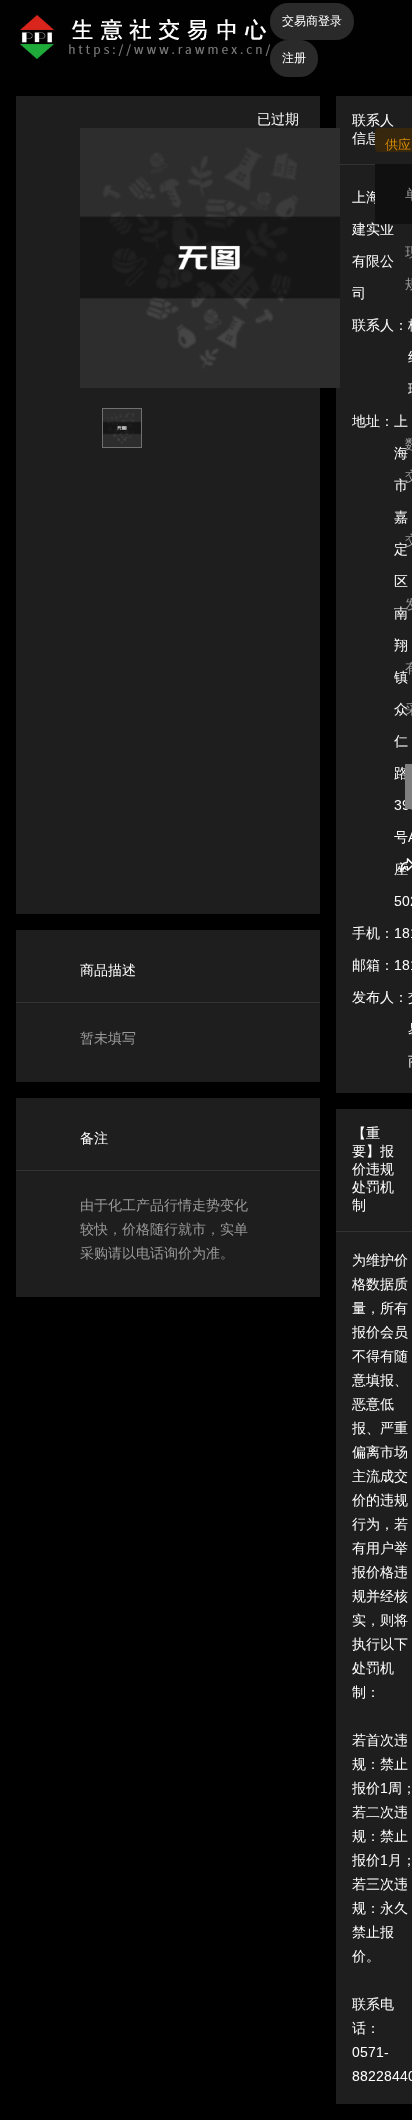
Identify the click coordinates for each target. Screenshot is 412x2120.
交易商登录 (312, 21)
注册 (294, 58)
